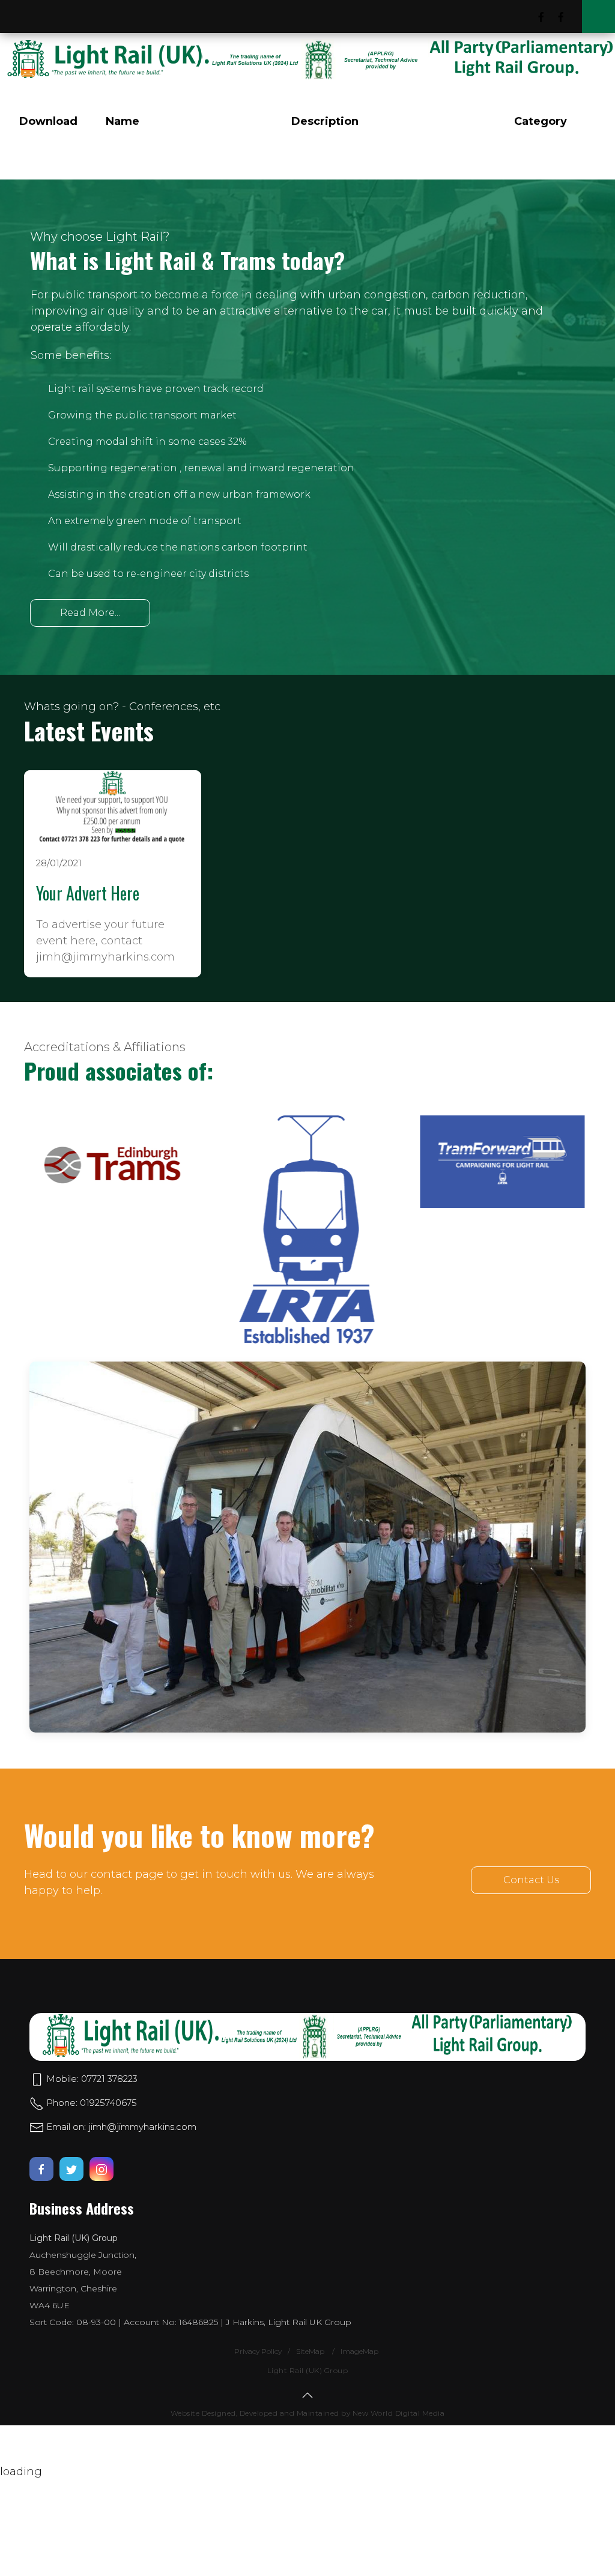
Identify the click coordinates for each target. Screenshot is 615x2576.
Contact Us (531, 1880)
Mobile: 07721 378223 (91, 2079)
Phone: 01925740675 (90, 2103)
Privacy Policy (258, 2351)
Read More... (90, 613)
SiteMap (311, 2351)
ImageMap (359, 2351)
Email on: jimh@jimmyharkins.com (120, 2127)
